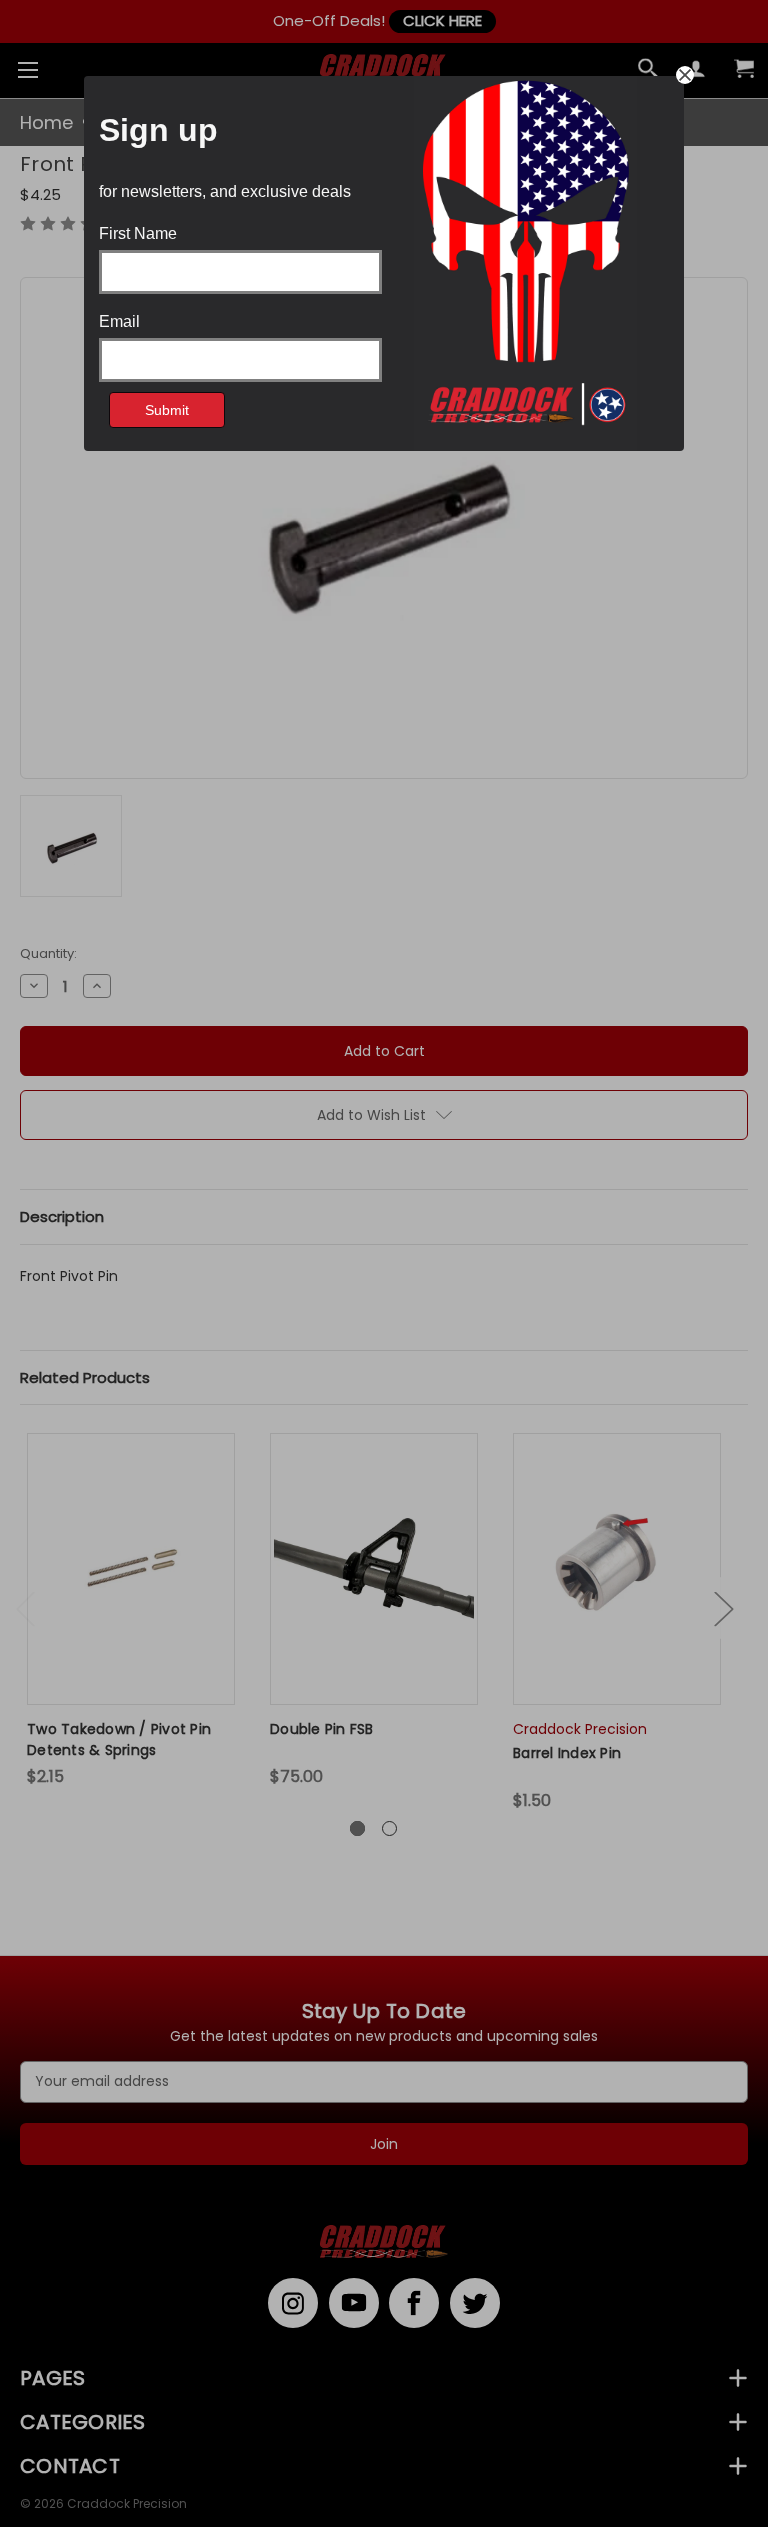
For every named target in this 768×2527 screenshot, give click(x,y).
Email (119, 322)
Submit (167, 410)
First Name (138, 234)
